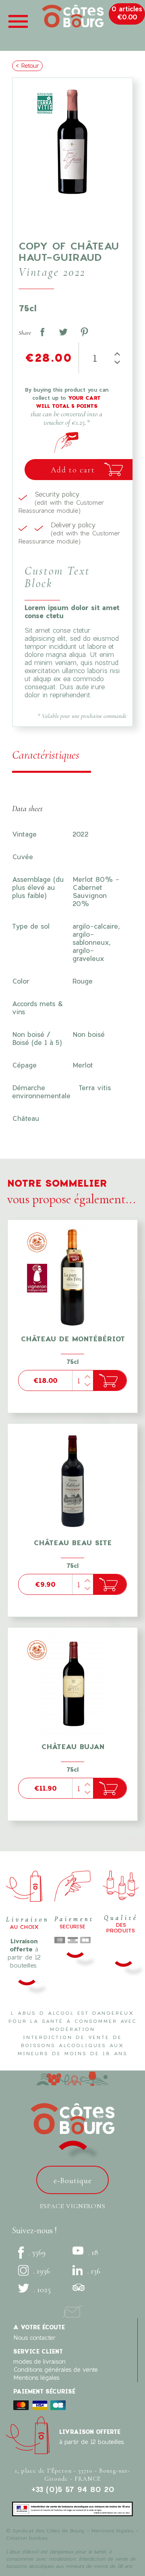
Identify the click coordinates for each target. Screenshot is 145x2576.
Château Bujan (73, 1746)
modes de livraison (39, 2361)
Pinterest (84, 332)
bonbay (38, 2538)
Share (42, 332)
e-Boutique (73, 2181)
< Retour (27, 66)
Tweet (63, 332)
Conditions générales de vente (56, 2369)
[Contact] (72, 2310)
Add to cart (73, 470)
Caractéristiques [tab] (46, 755)
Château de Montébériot (73, 1339)
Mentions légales (36, 2378)
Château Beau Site (72, 1543)
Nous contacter (34, 2338)
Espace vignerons (73, 2206)
